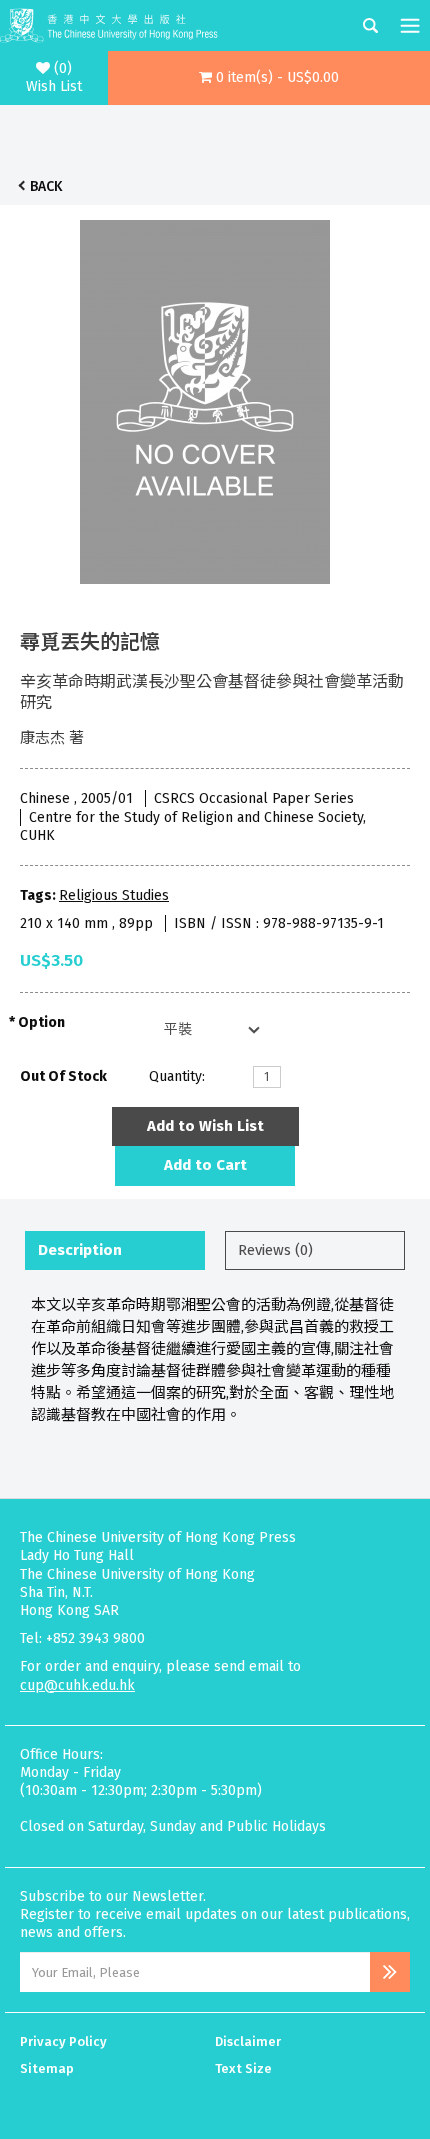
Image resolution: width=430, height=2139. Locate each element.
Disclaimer (248, 2041)
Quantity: (177, 1076)
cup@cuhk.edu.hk (77, 1685)
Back (46, 186)
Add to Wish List (205, 1126)
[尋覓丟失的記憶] (205, 397)
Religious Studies (114, 895)
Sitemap (47, 2068)
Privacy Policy (63, 2041)
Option (41, 1022)
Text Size (243, 2068)
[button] (269, 78)
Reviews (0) (275, 1250)
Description (80, 1250)
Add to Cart (205, 1165)
